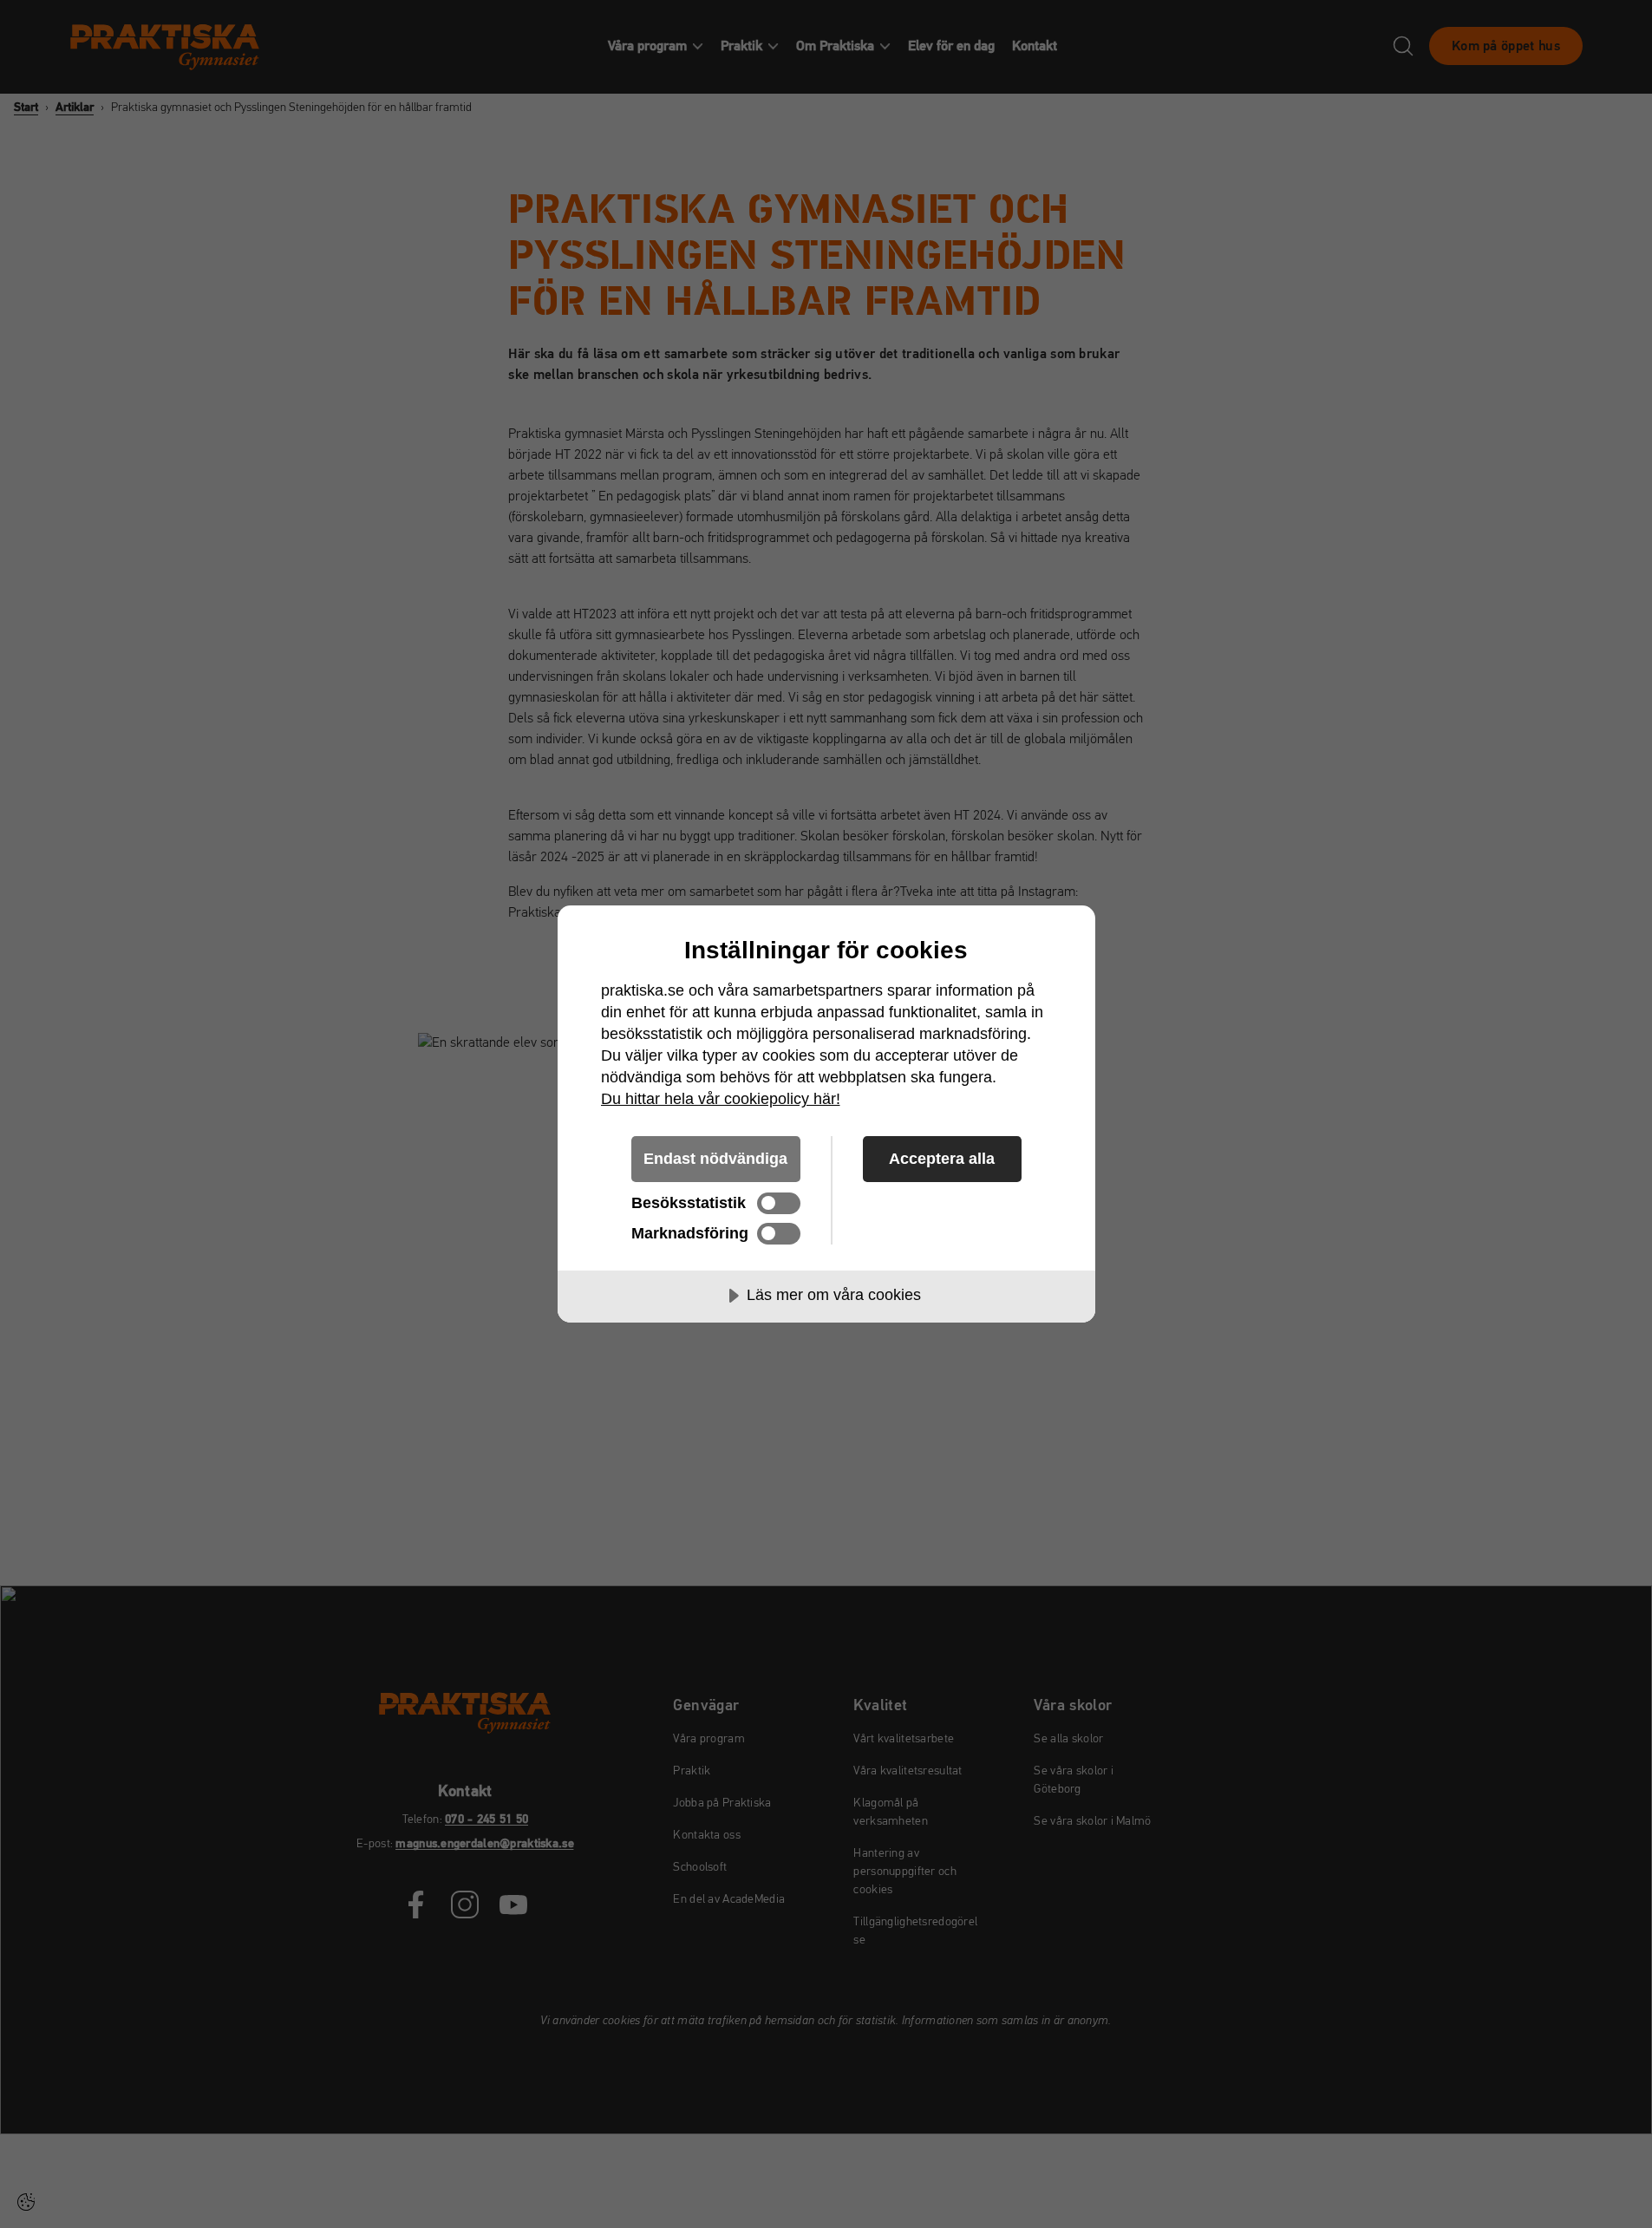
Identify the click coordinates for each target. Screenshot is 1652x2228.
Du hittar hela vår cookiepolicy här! (721, 1099)
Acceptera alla (942, 1159)
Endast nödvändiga (715, 1159)
